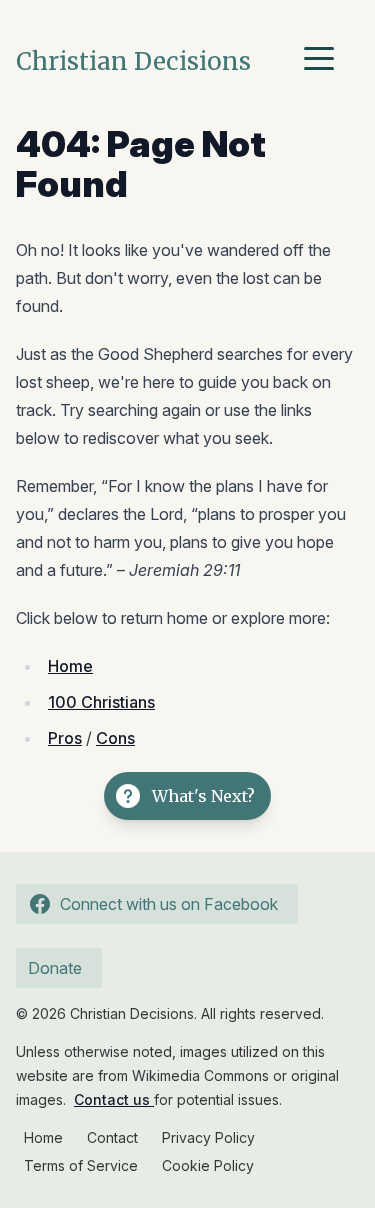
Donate (55, 968)
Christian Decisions (133, 61)
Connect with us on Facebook (169, 904)
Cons (115, 738)
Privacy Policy (208, 1137)
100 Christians (101, 702)
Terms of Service (81, 1165)
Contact (112, 1137)
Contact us (114, 1099)
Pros (65, 738)
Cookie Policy (208, 1165)
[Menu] (324, 62)
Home (70, 666)
